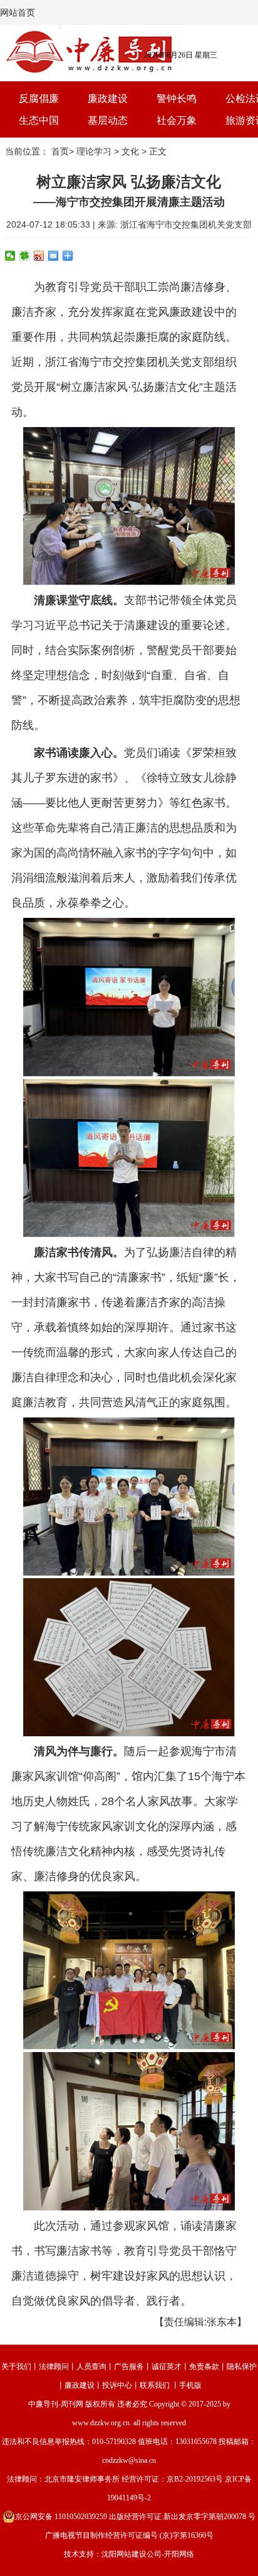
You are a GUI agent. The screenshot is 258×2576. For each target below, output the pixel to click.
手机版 (190, 2385)
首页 (60, 151)
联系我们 (155, 2385)
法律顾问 (54, 2367)
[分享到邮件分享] (54, 256)
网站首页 (18, 13)
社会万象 (177, 120)
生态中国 (39, 120)
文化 (130, 151)
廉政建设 (108, 98)
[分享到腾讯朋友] (25, 256)
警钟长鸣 (177, 98)
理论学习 (94, 151)
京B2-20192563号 (195, 2479)
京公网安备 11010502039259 (61, 2517)
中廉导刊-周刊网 (56, 2404)
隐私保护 (242, 2367)
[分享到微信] (10, 256)
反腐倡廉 (39, 98)
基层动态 (108, 120)
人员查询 (91, 2367)
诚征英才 (167, 2367)
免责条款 (204, 2367)
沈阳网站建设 (124, 2554)
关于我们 (16, 2367)
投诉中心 (117, 2385)
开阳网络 (179, 2554)
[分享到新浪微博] (39, 256)
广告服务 (129, 2367)
